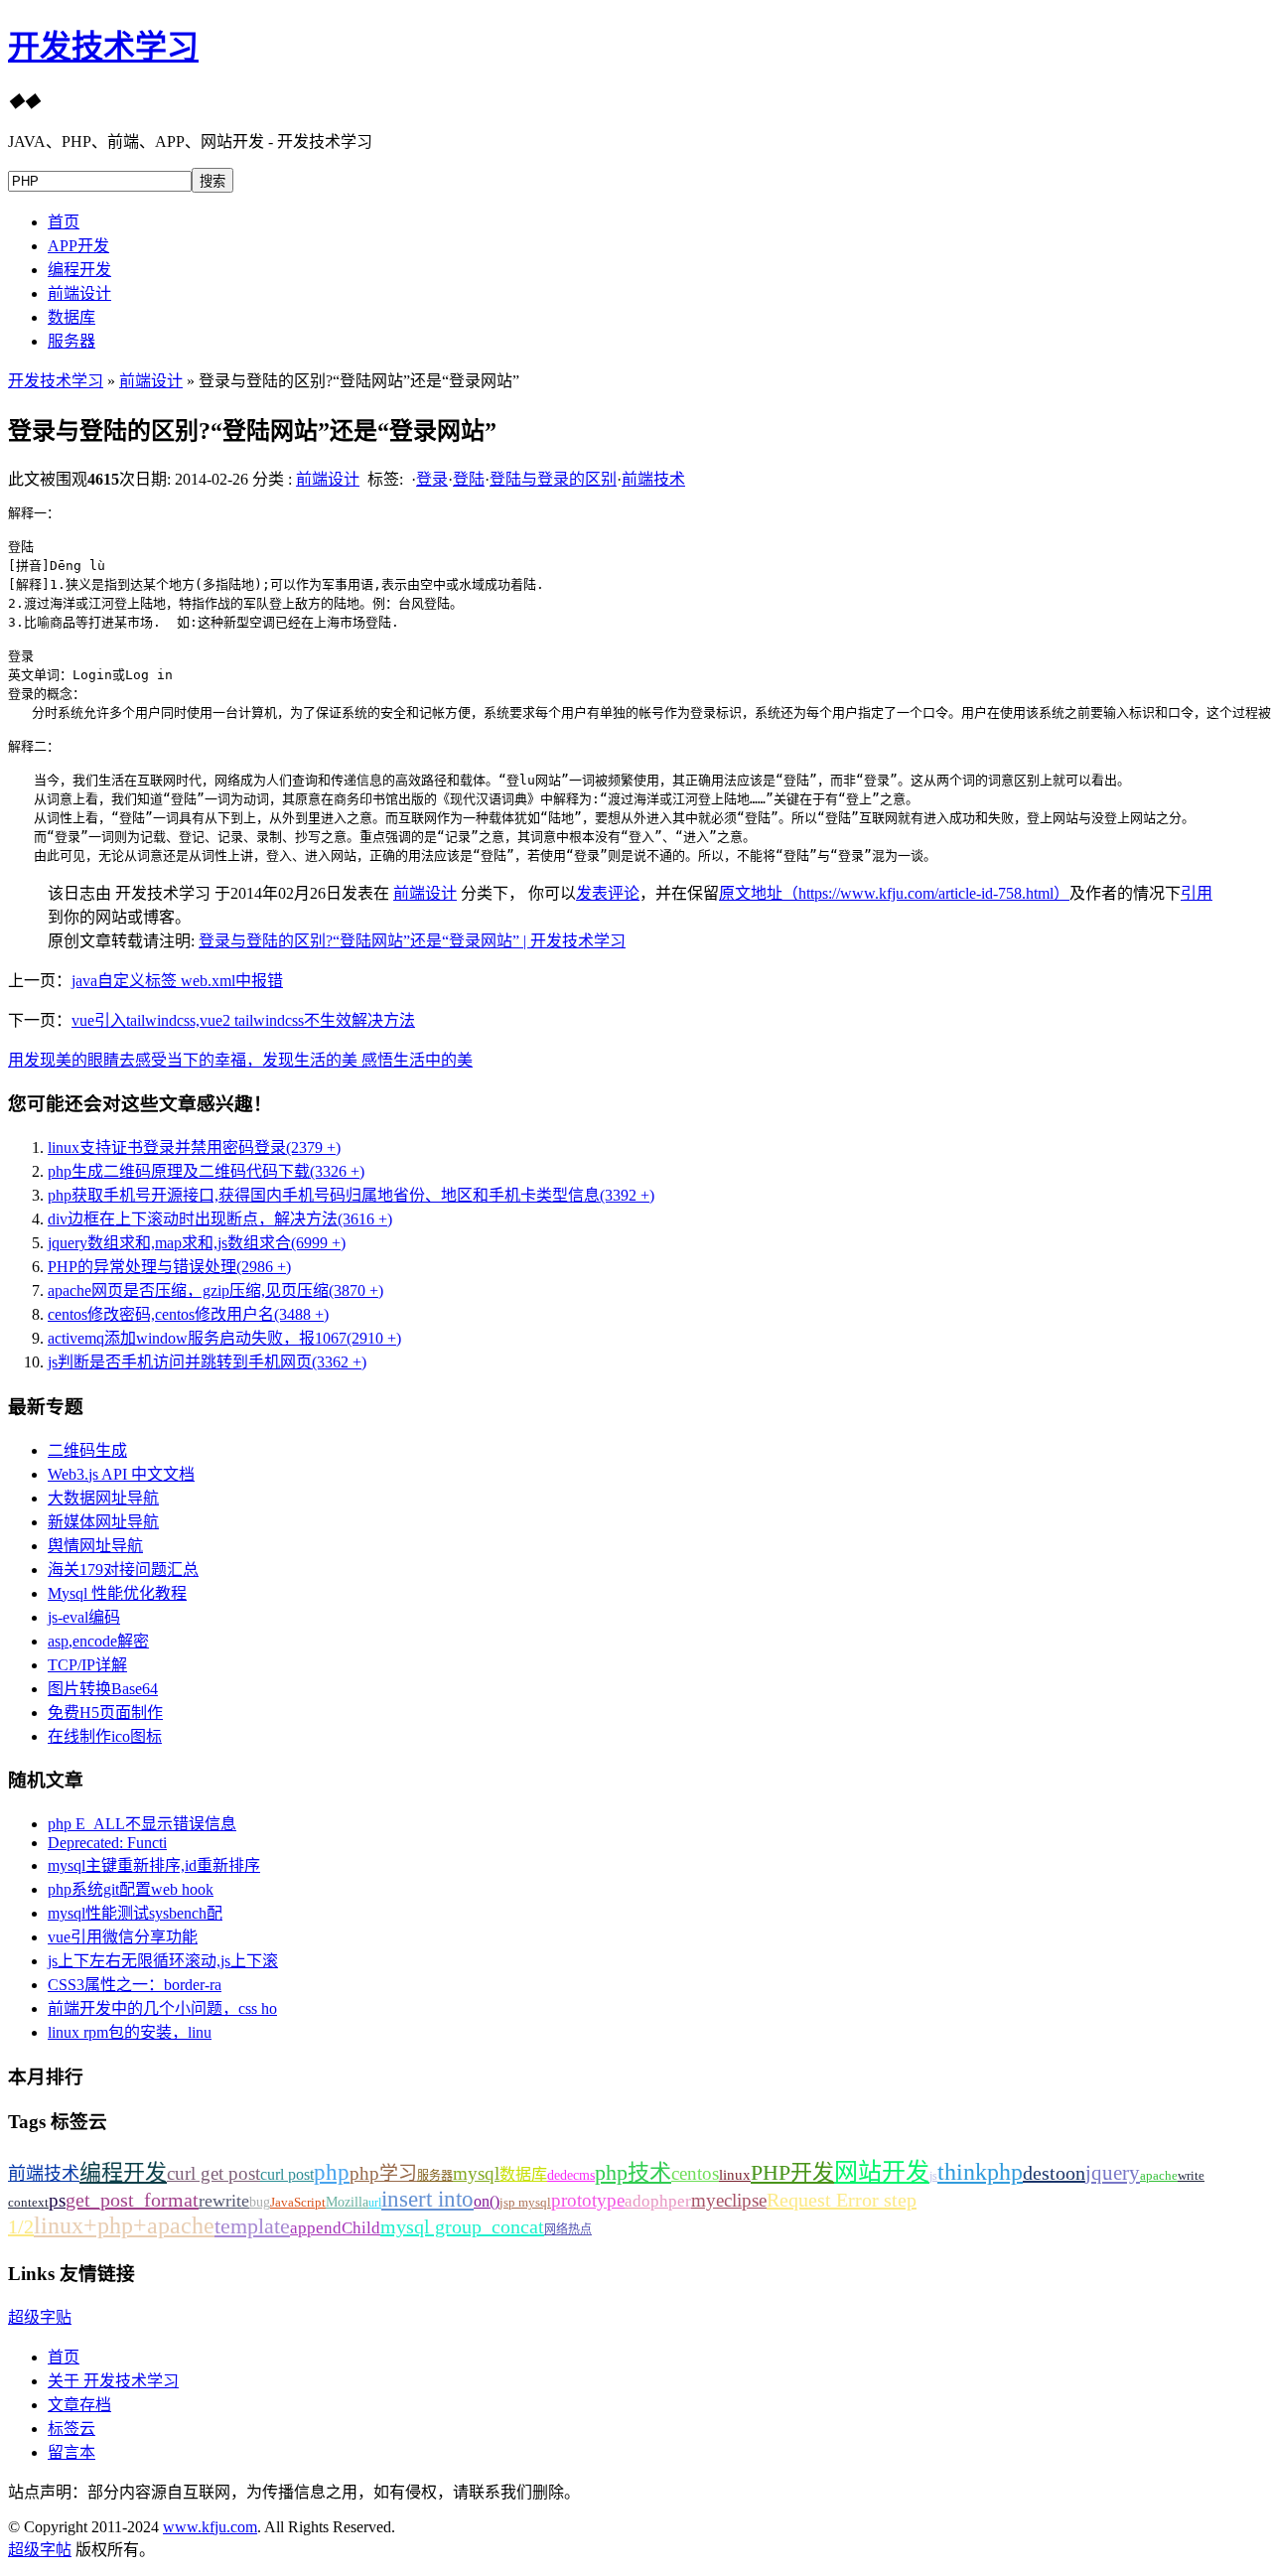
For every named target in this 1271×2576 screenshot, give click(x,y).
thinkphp (980, 2172)
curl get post (213, 2173)
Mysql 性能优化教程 (117, 1593)
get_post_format (132, 2200)
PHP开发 (792, 2172)
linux (735, 2175)
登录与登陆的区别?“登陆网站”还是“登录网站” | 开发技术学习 (412, 941)
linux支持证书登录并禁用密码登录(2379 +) (194, 1147)
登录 (432, 479)
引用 (1197, 893)
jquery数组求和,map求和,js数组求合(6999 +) (197, 1243)
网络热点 (568, 2229)
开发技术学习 (103, 47)
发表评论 (608, 893)
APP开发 (78, 246)
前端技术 (653, 479)
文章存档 (79, 2405)
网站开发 (882, 2172)
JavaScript (298, 2202)
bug (260, 2202)
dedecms (571, 2175)
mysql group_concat (462, 2226)
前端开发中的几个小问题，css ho (162, 2008)
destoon (1054, 2173)
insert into (427, 2199)
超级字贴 (40, 2317)
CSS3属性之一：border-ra (135, 1985)
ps (57, 2200)
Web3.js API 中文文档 (121, 1474)
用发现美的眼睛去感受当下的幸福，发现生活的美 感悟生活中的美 (240, 1060)
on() (487, 2201)
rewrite (224, 2201)
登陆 (469, 479)
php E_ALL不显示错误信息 (142, 1824)
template (252, 2226)
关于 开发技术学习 (113, 2381)
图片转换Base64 (103, 1689)
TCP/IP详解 (87, 1665)
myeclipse (729, 2200)
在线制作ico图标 (105, 1736)
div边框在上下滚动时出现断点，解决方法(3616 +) (220, 1219)
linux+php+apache (124, 2225)
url (375, 2203)
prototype (588, 2200)
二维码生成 (87, 1450)
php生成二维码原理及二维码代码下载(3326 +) (206, 1171)
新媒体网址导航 (103, 1522)
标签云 (71, 2429)
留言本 (71, 2452)
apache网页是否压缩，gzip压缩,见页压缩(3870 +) (215, 1290)
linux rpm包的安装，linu (130, 2032)
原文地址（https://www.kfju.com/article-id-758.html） (894, 893)
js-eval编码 (84, 1617)
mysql (476, 2173)
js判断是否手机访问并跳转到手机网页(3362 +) (207, 1362)
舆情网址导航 (95, 1546)
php (332, 2172)
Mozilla (347, 2202)
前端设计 (79, 293)
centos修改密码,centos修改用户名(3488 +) (188, 1314)
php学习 (383, 2173)
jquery (1113, 2173)
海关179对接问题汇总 (123, 1570)
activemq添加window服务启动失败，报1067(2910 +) (224, 1338)
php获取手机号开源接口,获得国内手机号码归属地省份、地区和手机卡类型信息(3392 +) (351, 1195)
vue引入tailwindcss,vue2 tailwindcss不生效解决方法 (243, 1020)
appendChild (335, 2228)
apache (1159, 2175)
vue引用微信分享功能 (123, 1937)
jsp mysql (525, 2202)
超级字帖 (40, 2550)
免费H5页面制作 (105, 1713)
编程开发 (79, 270)
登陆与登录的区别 (553, 479)
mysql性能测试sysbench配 (135, 1913)
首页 (64, 222)
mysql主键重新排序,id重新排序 (154, 1865)
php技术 (633, 2172)
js (933, 2176)
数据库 (71, 317)
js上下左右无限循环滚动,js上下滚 (163, 1961)
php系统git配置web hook (131, 1889)
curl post (287, 2174)
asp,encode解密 (98, 1641)
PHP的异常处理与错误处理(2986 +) (169, 1267)
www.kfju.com (210, 2527)
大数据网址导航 (103, 1498)
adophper (658, 2201)
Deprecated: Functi (107, 1843)
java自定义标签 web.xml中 (177, 981)
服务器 (71, 341)
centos (695, 2173)
